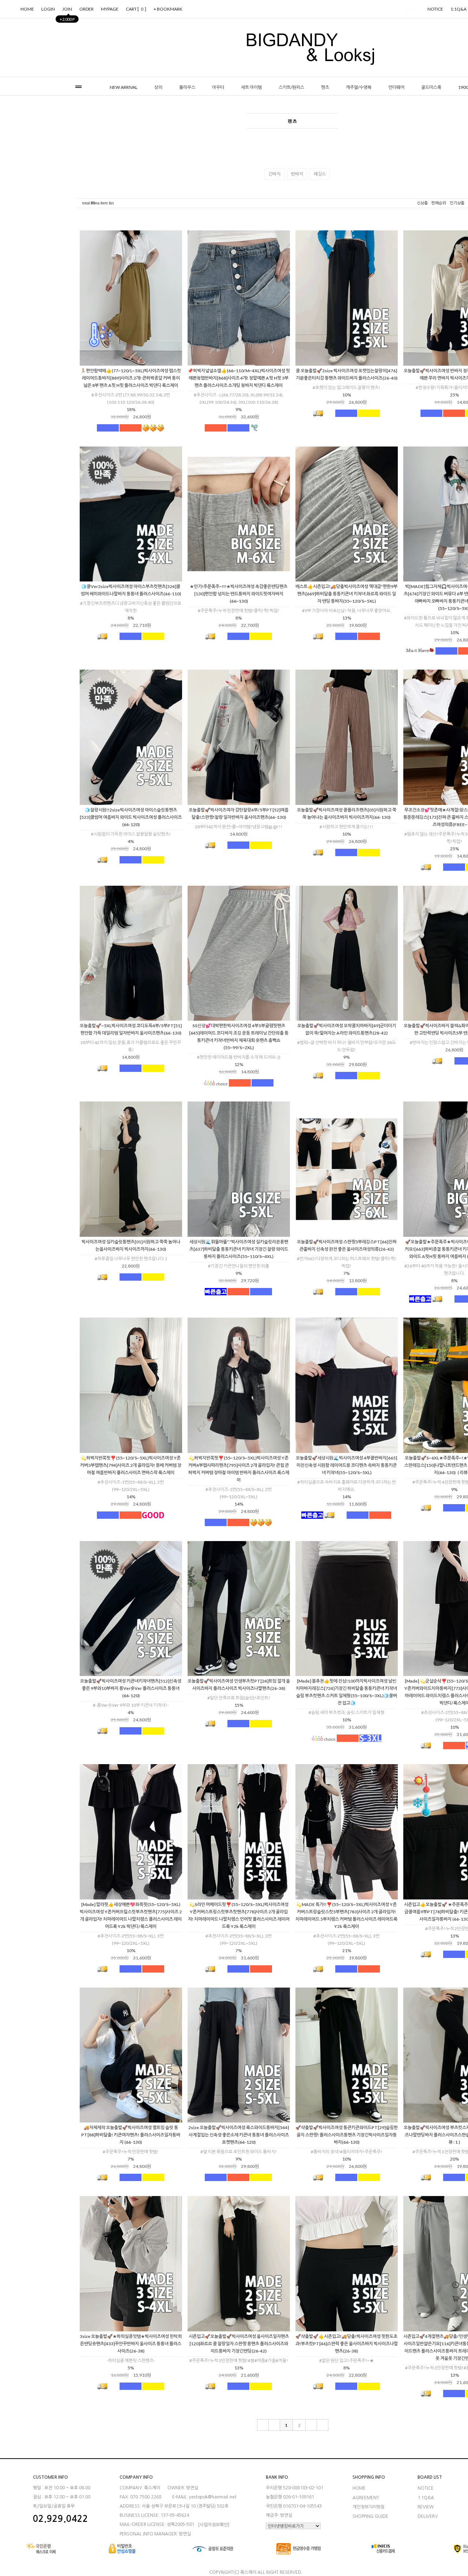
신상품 (422, 203)
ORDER (86, 9)
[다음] (311, 2425)
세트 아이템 (251, 87)
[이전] (274, 2425)
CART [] (136, 9)
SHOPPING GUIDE (370, 2516)
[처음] (263, 2425)
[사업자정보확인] (214, 2525)
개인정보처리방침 (369, 2507)
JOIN (67, 11)
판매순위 (439, 203)
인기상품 (457, 203)
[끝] (323, 2425)
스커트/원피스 (291, 87)
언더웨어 (396, 87)
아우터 (218, 87)
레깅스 (320, 174)
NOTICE (435, 9)
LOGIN (48, 9)
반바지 (297, 174)
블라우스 (187, 87)
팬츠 (325, 87)
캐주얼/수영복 (359, 87)
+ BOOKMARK (168, 9)
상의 (158, 87)
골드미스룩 (431, 87)
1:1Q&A (426, 2497)
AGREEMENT (366, 2497)
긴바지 (274, 174)
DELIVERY (428, 2516)
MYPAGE (110, 9)
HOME (27, 9)
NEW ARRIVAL (124, 87)
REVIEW (426, 2507)
